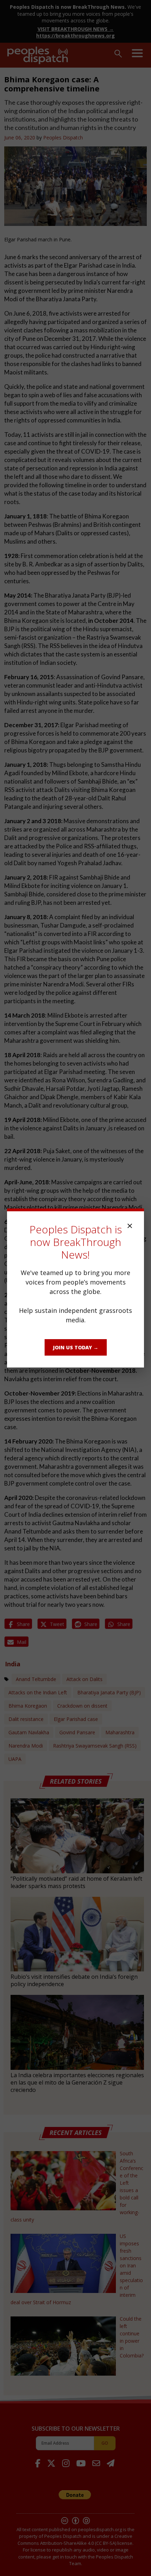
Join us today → (76, 1347)
